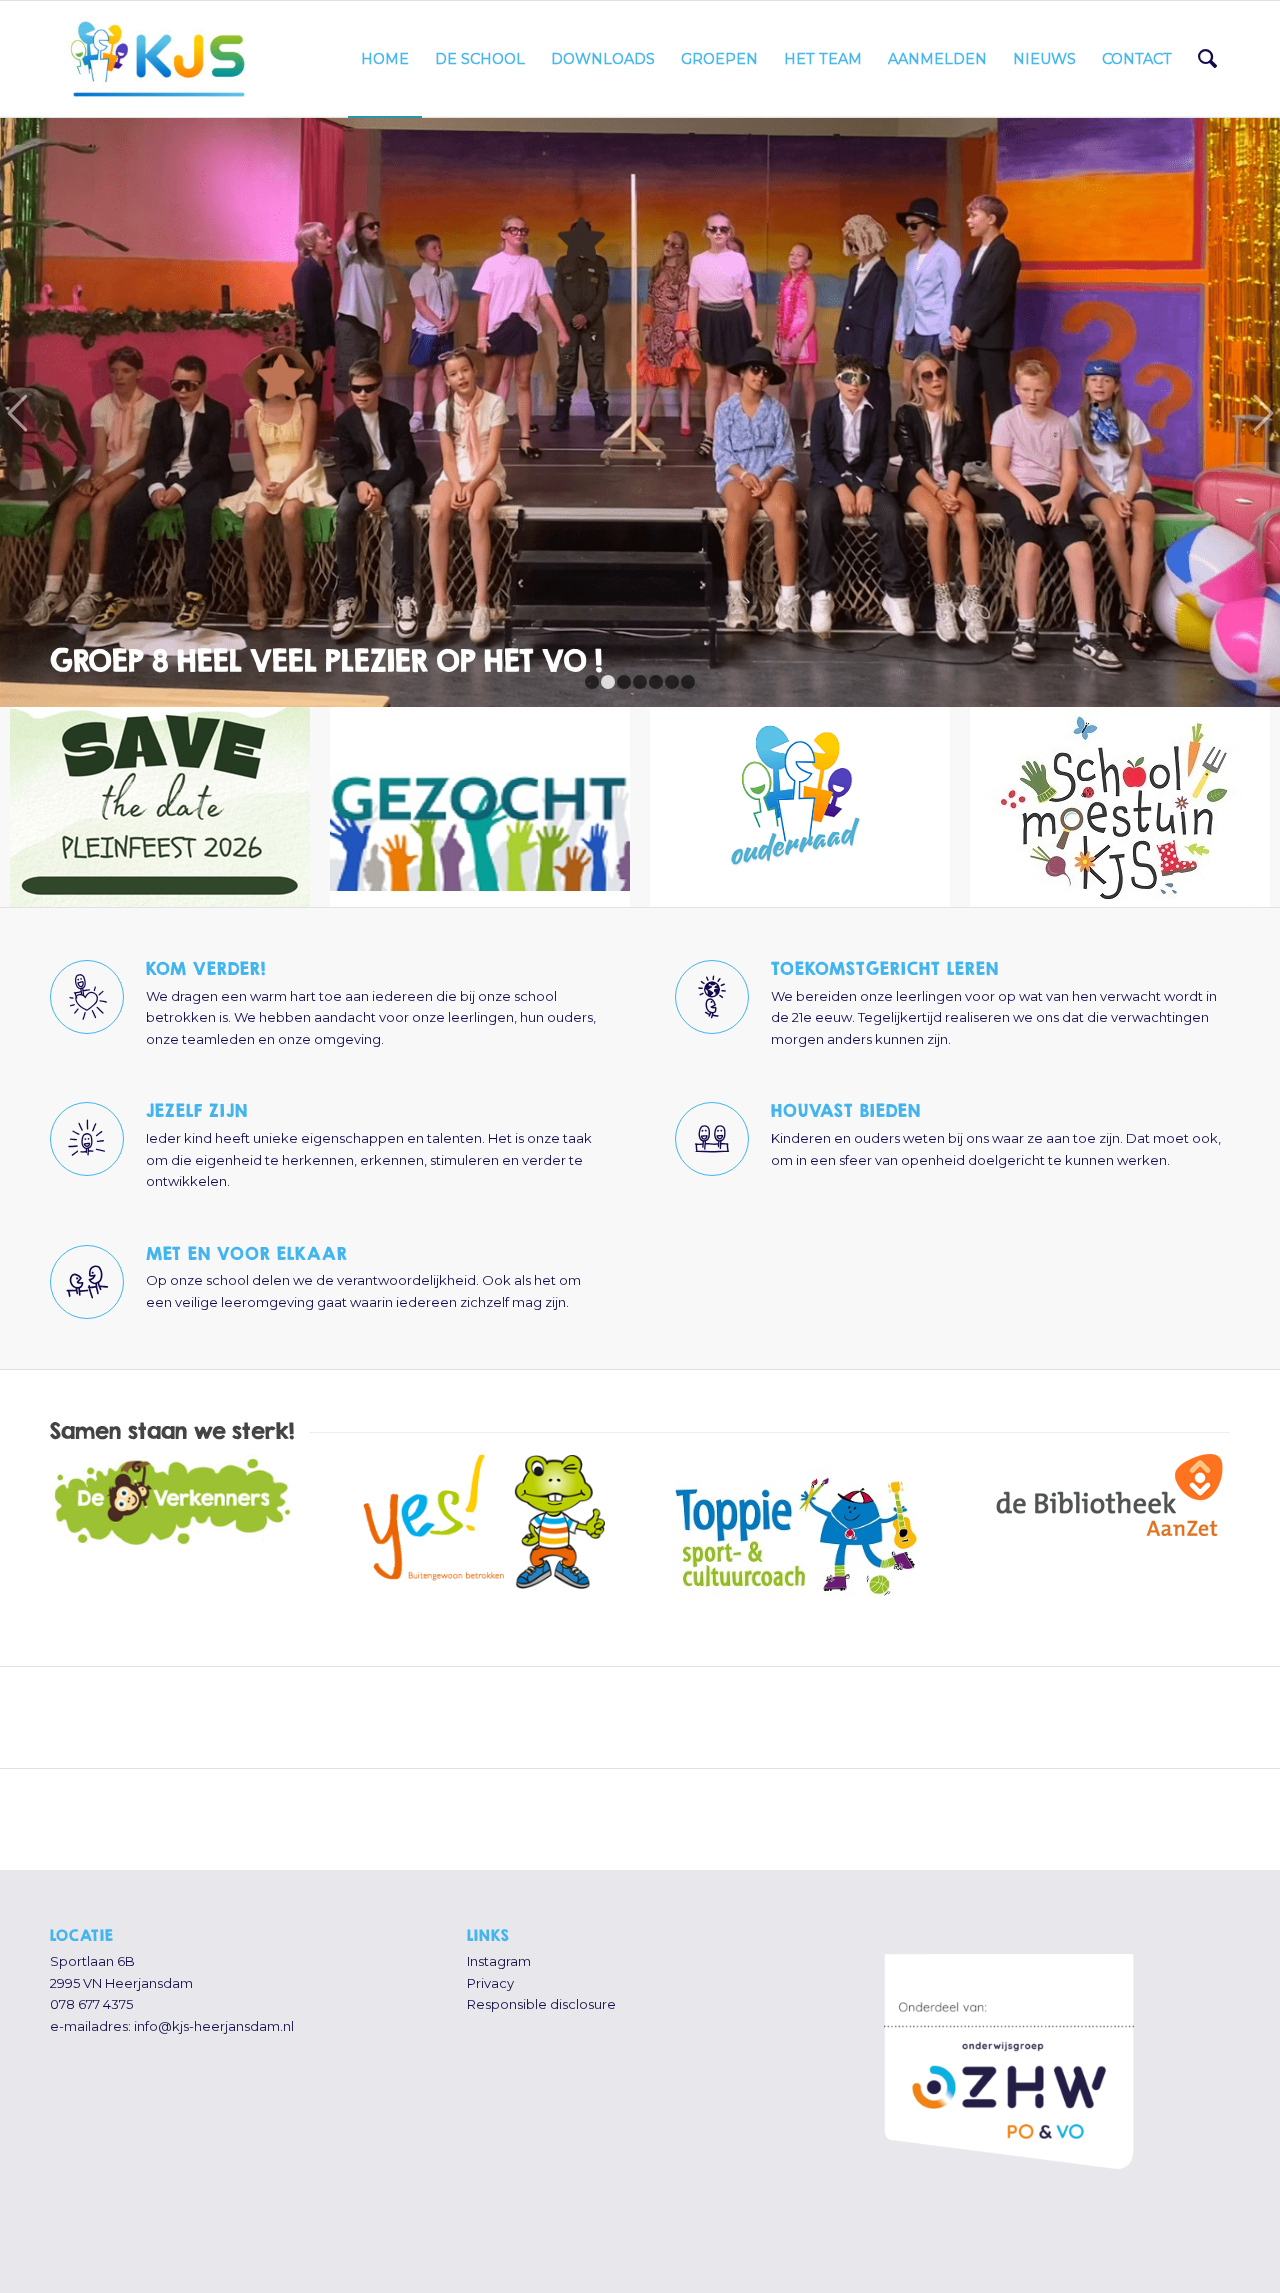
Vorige (17, 401)
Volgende (1262, 401)
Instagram (499, 1940)
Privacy (490, 1961)
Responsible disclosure (541, 1983)
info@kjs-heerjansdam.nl (214, 2004)
